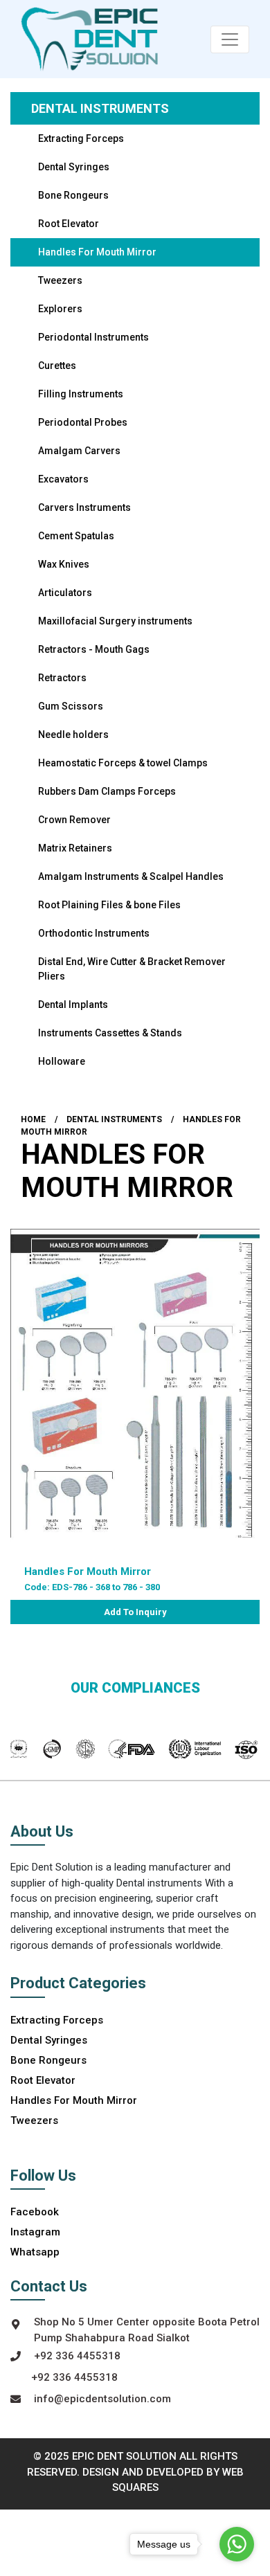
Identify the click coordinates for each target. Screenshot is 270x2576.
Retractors (62, 678)
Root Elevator (69, 224)
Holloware (62, 1061)
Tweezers (60, 280)
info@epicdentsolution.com (102, 2399)
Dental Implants (73, 1005)
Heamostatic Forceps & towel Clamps (123, 763)
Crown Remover (74, 820)
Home (33, 1119)
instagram (35, 2232)
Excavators (63, 479)
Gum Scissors (71, 706)
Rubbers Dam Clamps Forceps (107, 791)
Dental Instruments (100, 108)
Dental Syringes (74, 167)
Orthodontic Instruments (94, 933)
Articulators (65, 593)
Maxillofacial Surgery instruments (115, 621)
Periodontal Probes (83, 422)
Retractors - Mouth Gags (94, 649)
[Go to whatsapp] (237, 2544)
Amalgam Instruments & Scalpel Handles (131, 876)
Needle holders (73, 735)
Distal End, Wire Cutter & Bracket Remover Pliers (132, 969)
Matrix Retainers (75, 848)
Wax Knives (64, 564)
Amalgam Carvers (79, 451)
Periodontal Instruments (93, 337)
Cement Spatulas (76, 536)
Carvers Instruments (84, 507)
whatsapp (35, 2252)
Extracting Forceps (81, 138)
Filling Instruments (81, 394)
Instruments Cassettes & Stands (110, 1033)
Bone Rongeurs (73, 195)
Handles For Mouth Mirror (97, 252)
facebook (35, 2212)
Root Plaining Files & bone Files (109, 905)
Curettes (57, 366)
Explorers (60, 309)
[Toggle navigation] (230, 39)
